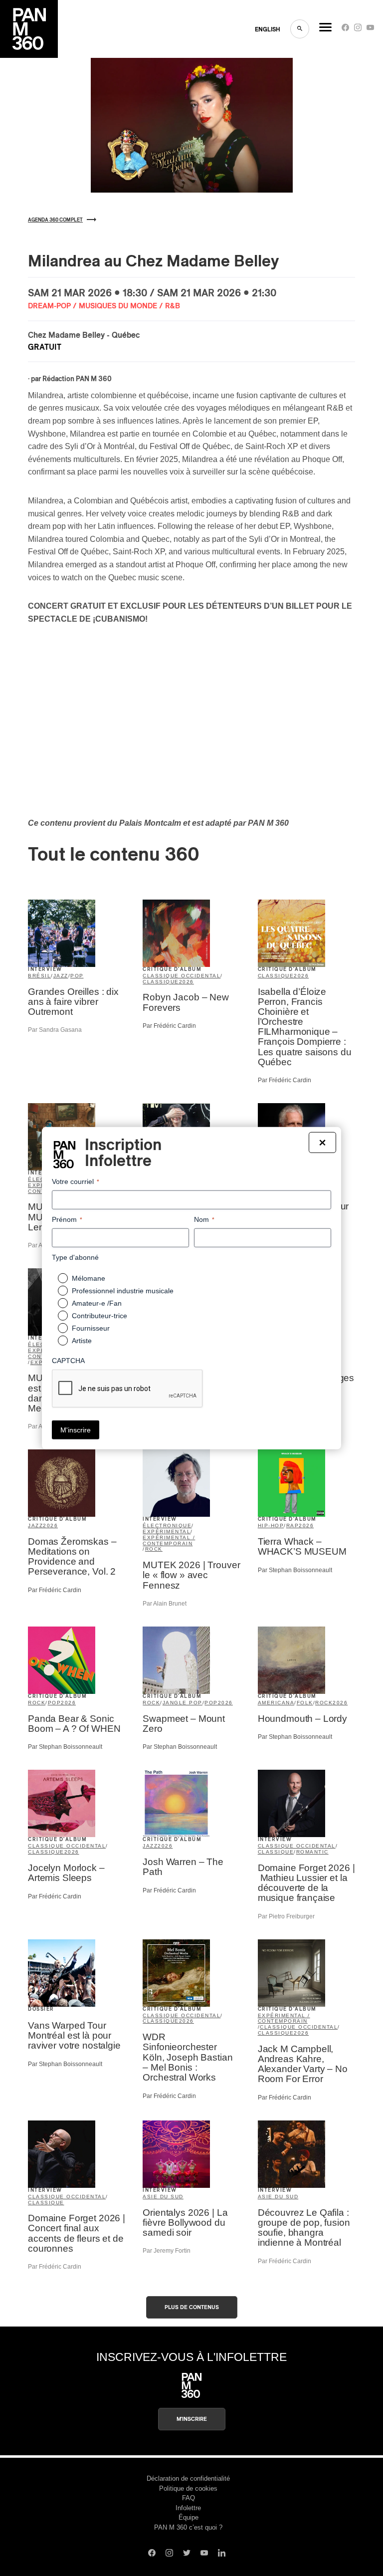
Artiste (82, 1341)
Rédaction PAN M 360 (77, 379)
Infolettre (188, 2508)
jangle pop (183, 1703)
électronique (167, 1525)
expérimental (167, 1531)
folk (305, 1703)
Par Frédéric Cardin (169, 1026)
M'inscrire (192, 2419)
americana (276, 1703)
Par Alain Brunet (165, 1604)
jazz (61, 976)
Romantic (312, 1852)
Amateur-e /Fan (97, 1303)
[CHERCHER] (300, 29)
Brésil (39, 976)
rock (154, 1549)
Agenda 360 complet (55, 220)
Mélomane (89, 1278)
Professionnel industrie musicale (123, 1291)
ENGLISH (268, 29)
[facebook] (345, 30)
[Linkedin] (222, 2554)
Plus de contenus (192, 2307)
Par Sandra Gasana (55, 1030)
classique (161, 982)
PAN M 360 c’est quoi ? (188, 2527)
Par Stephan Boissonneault (295, 1570)
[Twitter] (187, 2554)
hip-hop (271, 1525)
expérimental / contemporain (169, 1540)
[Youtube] (370, 30)
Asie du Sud (163, 2197)
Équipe (189, 2517)
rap (293, 1525)
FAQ (189, 2498)
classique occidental (182, 976)
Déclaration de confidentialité (188, 2478)
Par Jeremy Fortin (167, 2251)
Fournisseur (91, 1328)
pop (77, 976)
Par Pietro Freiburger (286, 1916)
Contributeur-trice (99, 1316)
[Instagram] (358, 30)
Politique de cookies (188, 2488)
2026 (187, 982)
